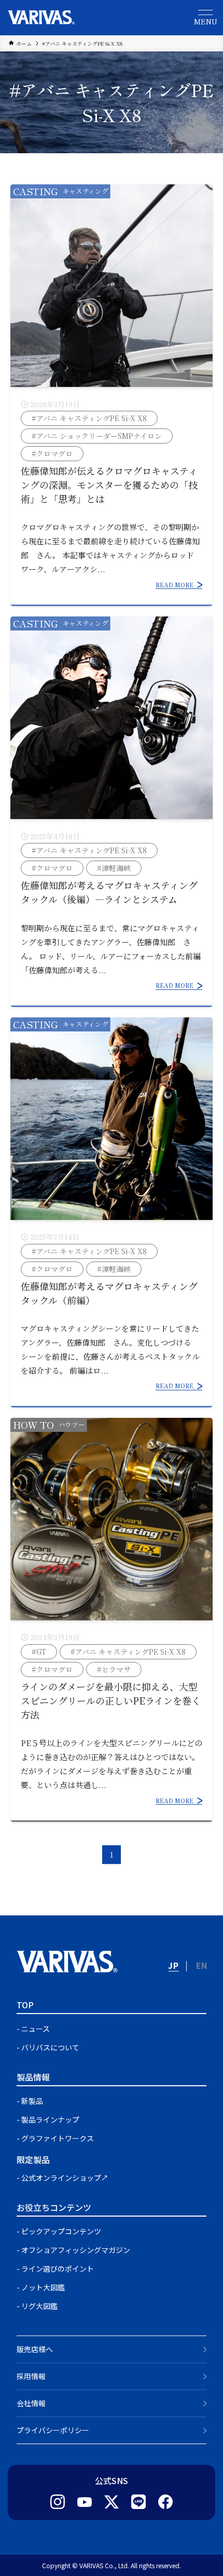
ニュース (36, 2029)
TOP (25, 2005)
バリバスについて (50, 2047)
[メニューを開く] (205, 18)
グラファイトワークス (58, 2138)
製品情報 (33, 2077)
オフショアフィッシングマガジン (76, 2250)
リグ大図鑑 (39, 2306)
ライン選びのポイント (58, 2269)
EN (202, 1965)
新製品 (32, 2101)
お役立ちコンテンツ (54, 2207)
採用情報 (31, 2376)
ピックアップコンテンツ (61, 2231)
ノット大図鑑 (43, 2287)
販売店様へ (35, 2349)
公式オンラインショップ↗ (65, 2178)
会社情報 (31, 2403)
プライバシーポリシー (53, 2430)
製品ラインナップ (50, 2119)
